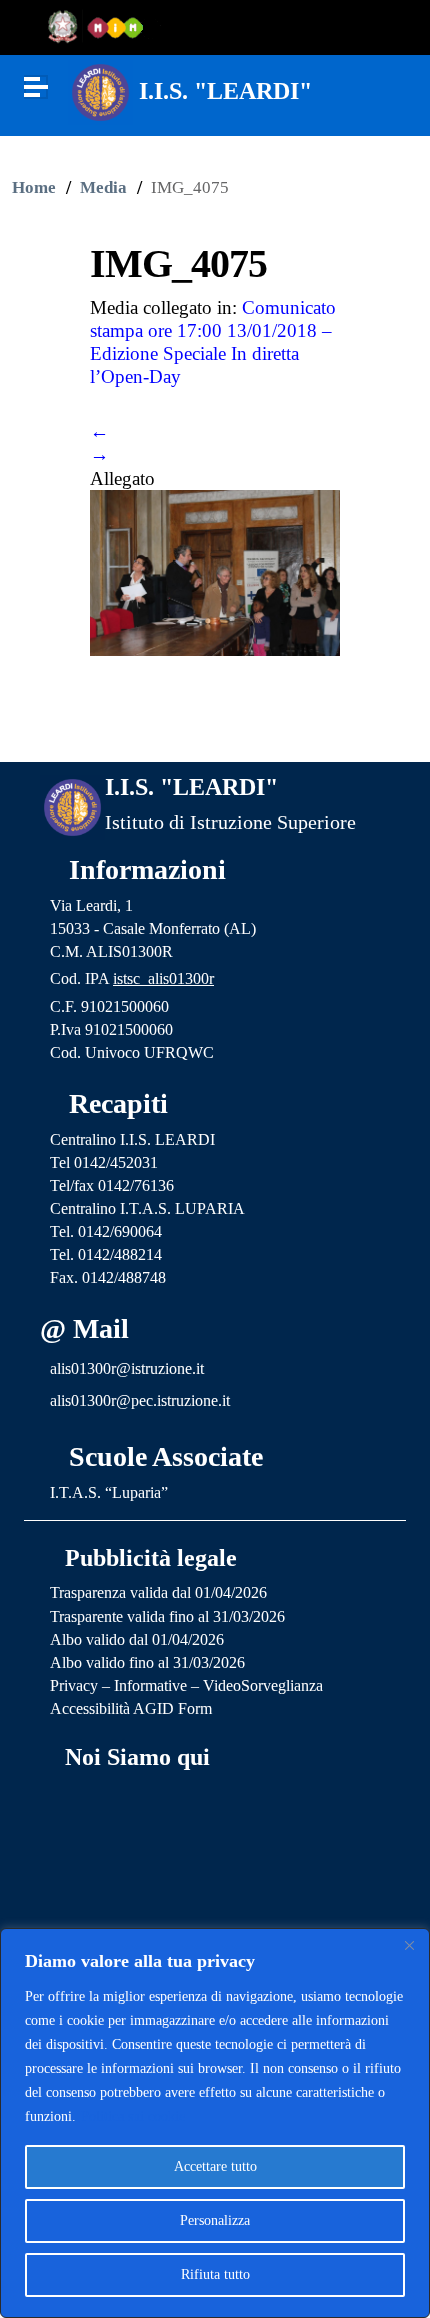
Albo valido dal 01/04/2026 (137, 1639)
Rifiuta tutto (215, 2274)
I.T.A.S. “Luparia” (109, 1492)
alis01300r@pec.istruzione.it (140, 1400)
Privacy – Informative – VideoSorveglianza (186, 1685)
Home (34, 187)
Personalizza (215, 2220)
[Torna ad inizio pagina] (215, 729)
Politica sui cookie (133, 2116)
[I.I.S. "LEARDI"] (100, 90)
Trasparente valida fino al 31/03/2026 (167, 1616)
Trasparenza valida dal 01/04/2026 (158, 1592)
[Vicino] (409, 1945)
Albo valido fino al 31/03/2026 (147, 1662)
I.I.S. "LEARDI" (225, 91)
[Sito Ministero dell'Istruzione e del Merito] (102, 28)
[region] (215, 2123)
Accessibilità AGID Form (131, 1708)
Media (103, 187)
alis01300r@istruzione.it (127, 1368)
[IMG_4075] (215, 570)
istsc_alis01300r (163, 978)
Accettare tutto (215, 2166)
